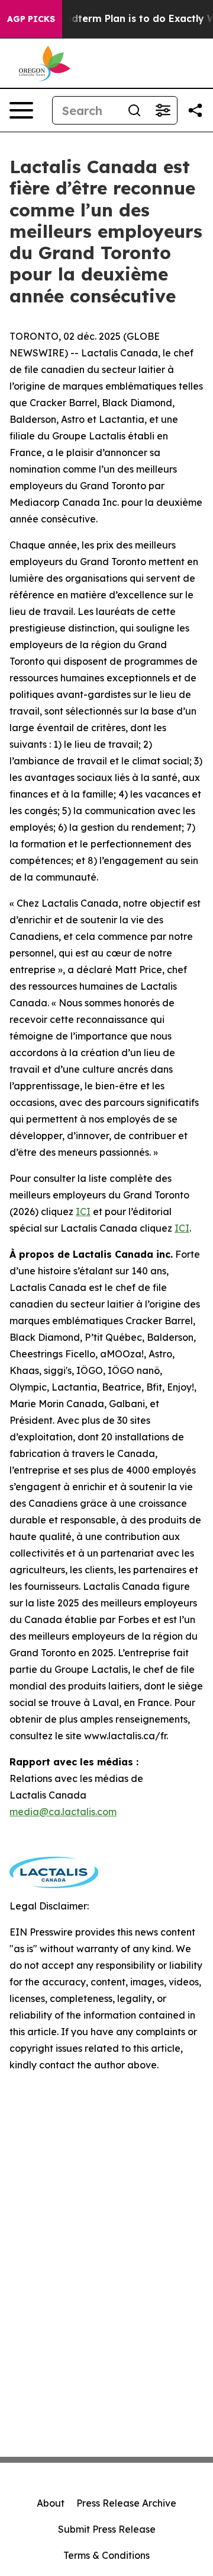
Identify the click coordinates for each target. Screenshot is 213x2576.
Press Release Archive (126, 2503)
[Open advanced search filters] (163, 110)
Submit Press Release (107, 2529)
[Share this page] (195, 110)
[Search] (134, 110)
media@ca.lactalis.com (63, 1812)
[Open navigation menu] (21, 110)
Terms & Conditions (106, 2555)
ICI (83, 1212)
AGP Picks (31, 19)
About (51, 2503)
